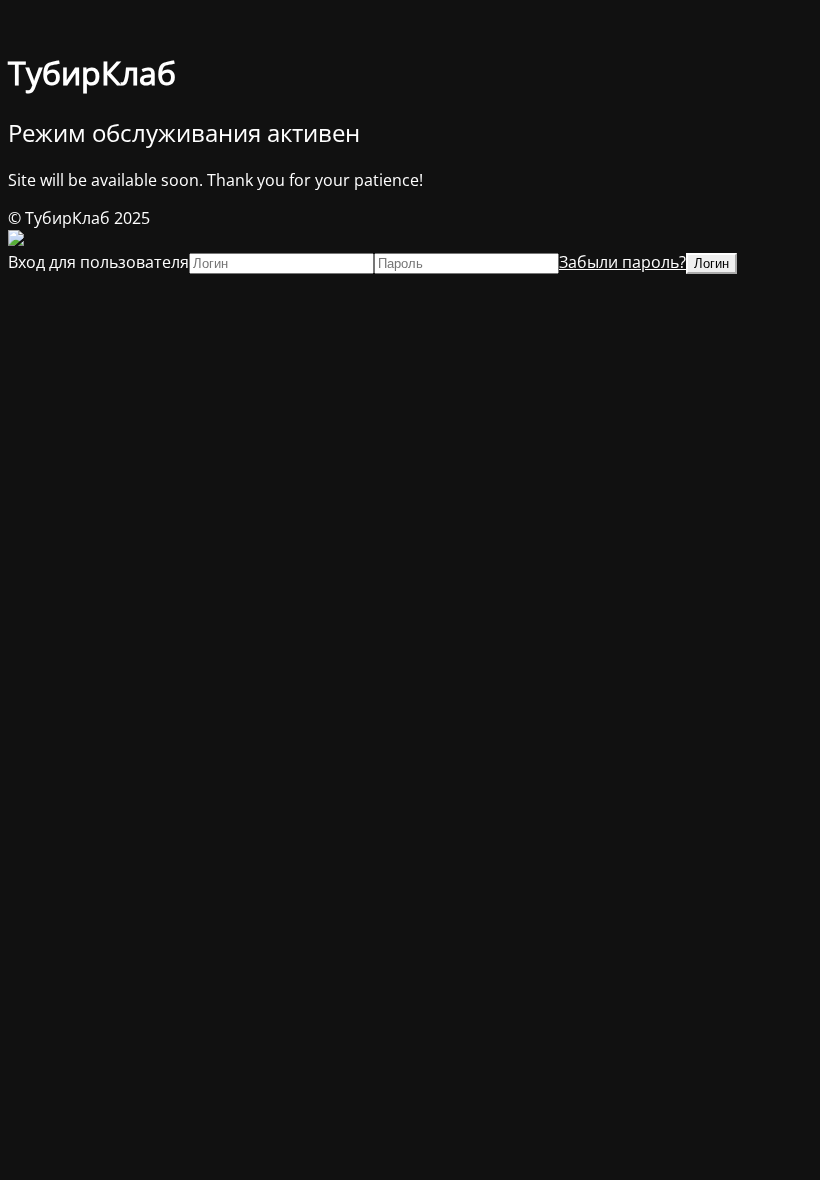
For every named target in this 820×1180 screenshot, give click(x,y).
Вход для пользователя (98, 262)
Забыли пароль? (622, 262)
